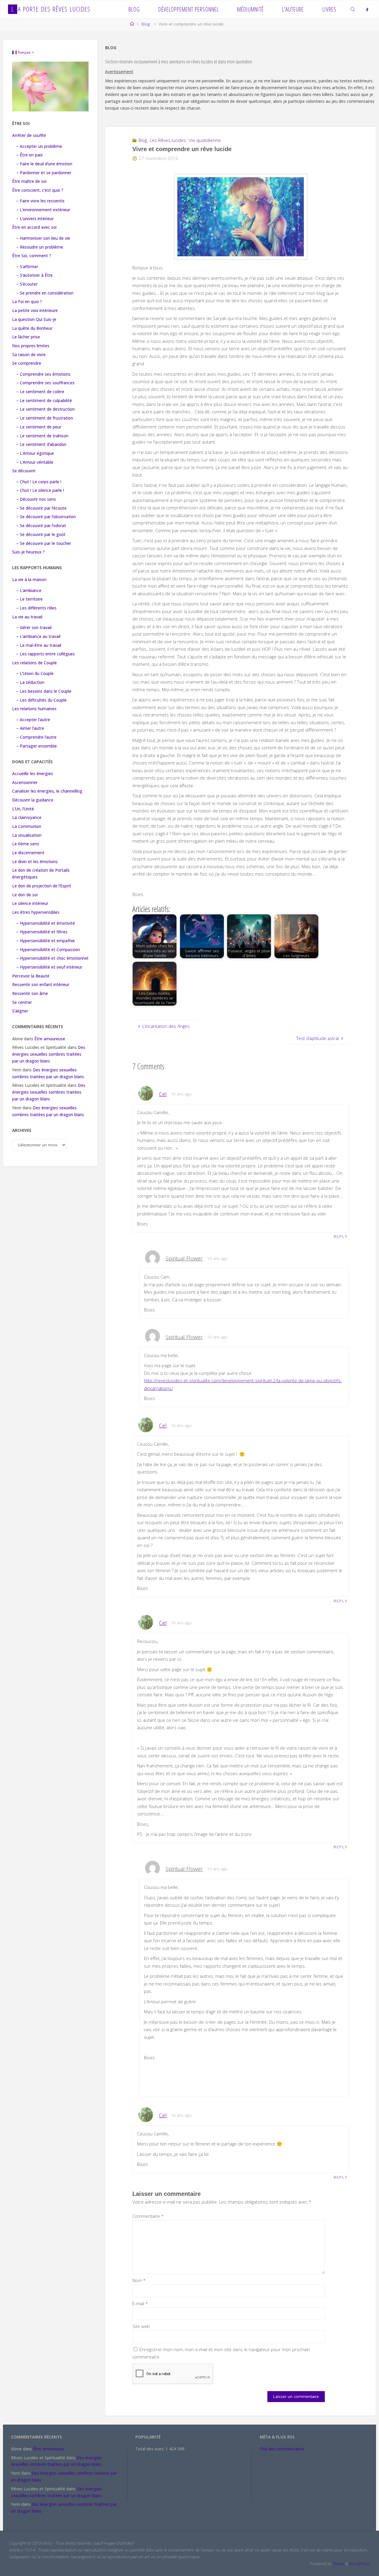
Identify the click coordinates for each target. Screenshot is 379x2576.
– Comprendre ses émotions (43, 374)
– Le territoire (29, 599)
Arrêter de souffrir (29, 135)
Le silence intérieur (30, 903)
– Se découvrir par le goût (41, 535)
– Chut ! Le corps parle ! (39, 482)
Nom (139, 2280)
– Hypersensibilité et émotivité (46, 923)
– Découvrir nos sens (36, 499)
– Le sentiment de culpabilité (44, 401)
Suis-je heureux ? (28, 552)
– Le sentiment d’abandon (41, 444)
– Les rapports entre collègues (46, 654)
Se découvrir (24, 471)
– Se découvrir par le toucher (44, 543)
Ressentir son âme (30, 993)
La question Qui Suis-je (34, 319)
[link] (353, 9)
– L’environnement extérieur (43, 210)
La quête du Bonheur (32, 328)
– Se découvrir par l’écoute (41, 508)
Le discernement (28, 853)
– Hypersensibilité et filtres (42, 932)
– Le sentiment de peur (39, 427)
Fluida (338, 2564)
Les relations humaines (34, 709)
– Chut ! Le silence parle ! (40, 490)
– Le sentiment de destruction (45, 409)
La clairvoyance (27, 817)
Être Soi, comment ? (32, 256)
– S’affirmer (27, 267)
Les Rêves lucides (168, 140)
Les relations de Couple (34, 663)
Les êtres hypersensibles (36, 912)
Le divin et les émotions (35, 862)
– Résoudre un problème (40, 247)
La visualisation (27, 835)
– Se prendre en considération (45, 293)
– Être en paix (29, 155)
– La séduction (30, 682)
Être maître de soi (29, 181)
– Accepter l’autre (33, 720)
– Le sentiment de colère (40, 392)
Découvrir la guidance (33, 800)
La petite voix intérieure (35, 311)
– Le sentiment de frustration (45, 418)
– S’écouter (27, 284)
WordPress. (360, 2564)
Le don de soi (25, 895)
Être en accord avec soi (34, 227)
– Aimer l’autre (30, 728)
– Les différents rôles (36, 608)
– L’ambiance (29, 591)
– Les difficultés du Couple (41, 700)
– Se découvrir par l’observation (46, 517)
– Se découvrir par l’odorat (41, 526)
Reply (341, 1236)
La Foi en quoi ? (27, 302)
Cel (163, 1094)
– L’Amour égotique (35, 453)
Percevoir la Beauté (31, 976)
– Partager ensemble (37, 746)
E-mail (140, 2303)
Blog (146, 24)
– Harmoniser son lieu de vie (43, 238)
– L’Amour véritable (35, 462)
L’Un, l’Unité (23, 809)
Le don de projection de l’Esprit (42, 886)
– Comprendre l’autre (36, 737)
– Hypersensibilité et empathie (46, 941)
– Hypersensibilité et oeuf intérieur (49, 967)
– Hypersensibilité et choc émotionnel (52, 958)
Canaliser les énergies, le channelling (47, 791)
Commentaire (148, 2216)
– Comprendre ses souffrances (45, 383)
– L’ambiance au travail (38, 636)
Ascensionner (25, 783)
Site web (141, 2326)
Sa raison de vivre (29, 355)
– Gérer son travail (34, 628)
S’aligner (20, 1011)
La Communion (27, 826)
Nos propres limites (31, 346)
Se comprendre (27, 363)
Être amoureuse (50, 1039)
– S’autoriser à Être (34, 275)
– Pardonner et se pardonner (44, 173)
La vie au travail (27, 617)
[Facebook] (367, 9)
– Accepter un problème (39, 146)
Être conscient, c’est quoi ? (38, 190)
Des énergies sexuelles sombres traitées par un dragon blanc (49, 1054)
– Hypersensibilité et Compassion (48, 950)
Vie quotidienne (205, 140)
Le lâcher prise (26, 337)
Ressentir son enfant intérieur (41, 985)
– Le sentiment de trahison (42, 436)
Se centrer (22, 1002)
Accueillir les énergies (33, 774)
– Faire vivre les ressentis (40, 201)
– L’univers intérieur (35, 219)
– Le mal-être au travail (39, 645)
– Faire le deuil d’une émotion (44, 164)
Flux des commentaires (282, 2449)
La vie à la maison (29, 580)
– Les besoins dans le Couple (44, 691)
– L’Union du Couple (35, 673)
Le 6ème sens (26, 844)
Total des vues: (150, 2449)
